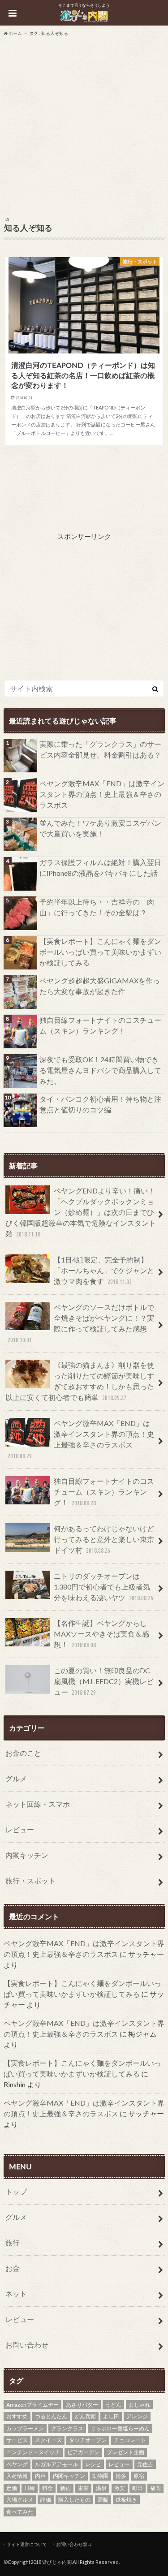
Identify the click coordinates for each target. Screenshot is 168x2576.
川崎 (30, 2488)
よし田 (111, 2416)
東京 (83, 2488)
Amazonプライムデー (32, 2405)
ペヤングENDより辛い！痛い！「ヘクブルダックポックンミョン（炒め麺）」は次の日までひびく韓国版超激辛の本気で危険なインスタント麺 (81, 1212)
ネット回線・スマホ (38, 1804)
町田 (138, 2488)
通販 (103, 2500)
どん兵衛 (85, 2416)
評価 (46, 2500)
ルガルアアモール (56, 2464)
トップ (16, 2191)
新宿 (65, 2488)
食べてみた (20, 2512)
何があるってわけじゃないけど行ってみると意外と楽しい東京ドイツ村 (104, 1539)
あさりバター (82, 2405)
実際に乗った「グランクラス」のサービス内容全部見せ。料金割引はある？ (100, 749)
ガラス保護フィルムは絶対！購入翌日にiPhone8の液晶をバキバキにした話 (100, 868)
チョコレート (130, 2440)
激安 (120, 2488)
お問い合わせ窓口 (74, 2544)
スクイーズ (48, 2440)
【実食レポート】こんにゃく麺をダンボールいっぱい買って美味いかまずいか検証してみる (100, 952)
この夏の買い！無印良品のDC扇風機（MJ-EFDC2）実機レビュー (104, 1681)
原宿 (139, 2476)
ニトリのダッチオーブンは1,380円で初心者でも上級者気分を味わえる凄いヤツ (103, 1587)
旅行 (13, 2242)
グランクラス (67, 2428)
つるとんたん (51, 2416)
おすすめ (17, 2416)
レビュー (20, 1829)
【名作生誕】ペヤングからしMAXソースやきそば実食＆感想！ (101, 1634)
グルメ (16, 1778)
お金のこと (23, 1753)
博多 (121, 2476)
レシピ (93, 2464)
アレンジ (137, 2416)
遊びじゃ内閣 (57, 2562)
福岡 (155, 2488)
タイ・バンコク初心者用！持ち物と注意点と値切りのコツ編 (100, 1104)
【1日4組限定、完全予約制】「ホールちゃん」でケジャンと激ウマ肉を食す (104, 1270)
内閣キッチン (27, 1855)
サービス (17, 2440)
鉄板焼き (126, 2500)
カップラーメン (25, 2428)
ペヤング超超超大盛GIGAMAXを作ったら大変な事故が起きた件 (100, 986)
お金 (13, 2268)
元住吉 (145, 2464)
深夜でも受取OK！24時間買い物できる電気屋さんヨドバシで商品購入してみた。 (100, 1070)
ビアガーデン (83, 2452)
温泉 (101, 2488)
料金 (47, 2488)
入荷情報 (17, 2476)
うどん (113, 2405)
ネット (16, 2294)
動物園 (100, 2476)
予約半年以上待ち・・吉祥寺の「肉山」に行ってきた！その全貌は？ (97, 907)
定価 (12, 2488)
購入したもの (74, 2500)
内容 (40, 2476)
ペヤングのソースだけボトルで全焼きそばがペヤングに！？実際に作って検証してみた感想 (81, 1323)
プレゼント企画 (125, 2452)
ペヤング (17, 2464)
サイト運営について (27, 2544)
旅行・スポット (30, 1880)
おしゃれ (139, 2405)
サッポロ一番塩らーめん (120, 2428)
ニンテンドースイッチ (33, 2452)
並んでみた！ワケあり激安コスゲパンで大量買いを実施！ (100, 828)
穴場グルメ (20, 2500)
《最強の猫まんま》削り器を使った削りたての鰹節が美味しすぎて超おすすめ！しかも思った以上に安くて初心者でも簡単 (80, 1381)
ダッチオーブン (88, 2440)
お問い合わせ (27, 2345)
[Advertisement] (84, 125)
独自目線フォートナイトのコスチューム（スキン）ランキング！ (100, 1025)
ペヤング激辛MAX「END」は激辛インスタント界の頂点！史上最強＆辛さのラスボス (102, 794)
